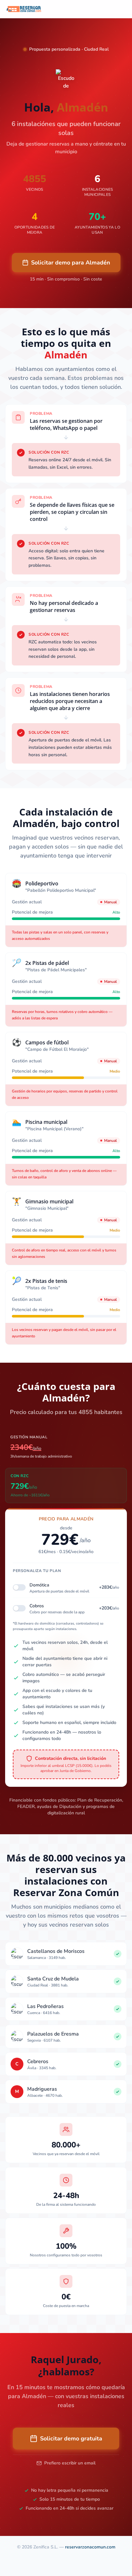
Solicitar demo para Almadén (71, 263)
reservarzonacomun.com (90, 2547)
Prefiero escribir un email (70, 2463)
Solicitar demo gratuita (71, 2438)
